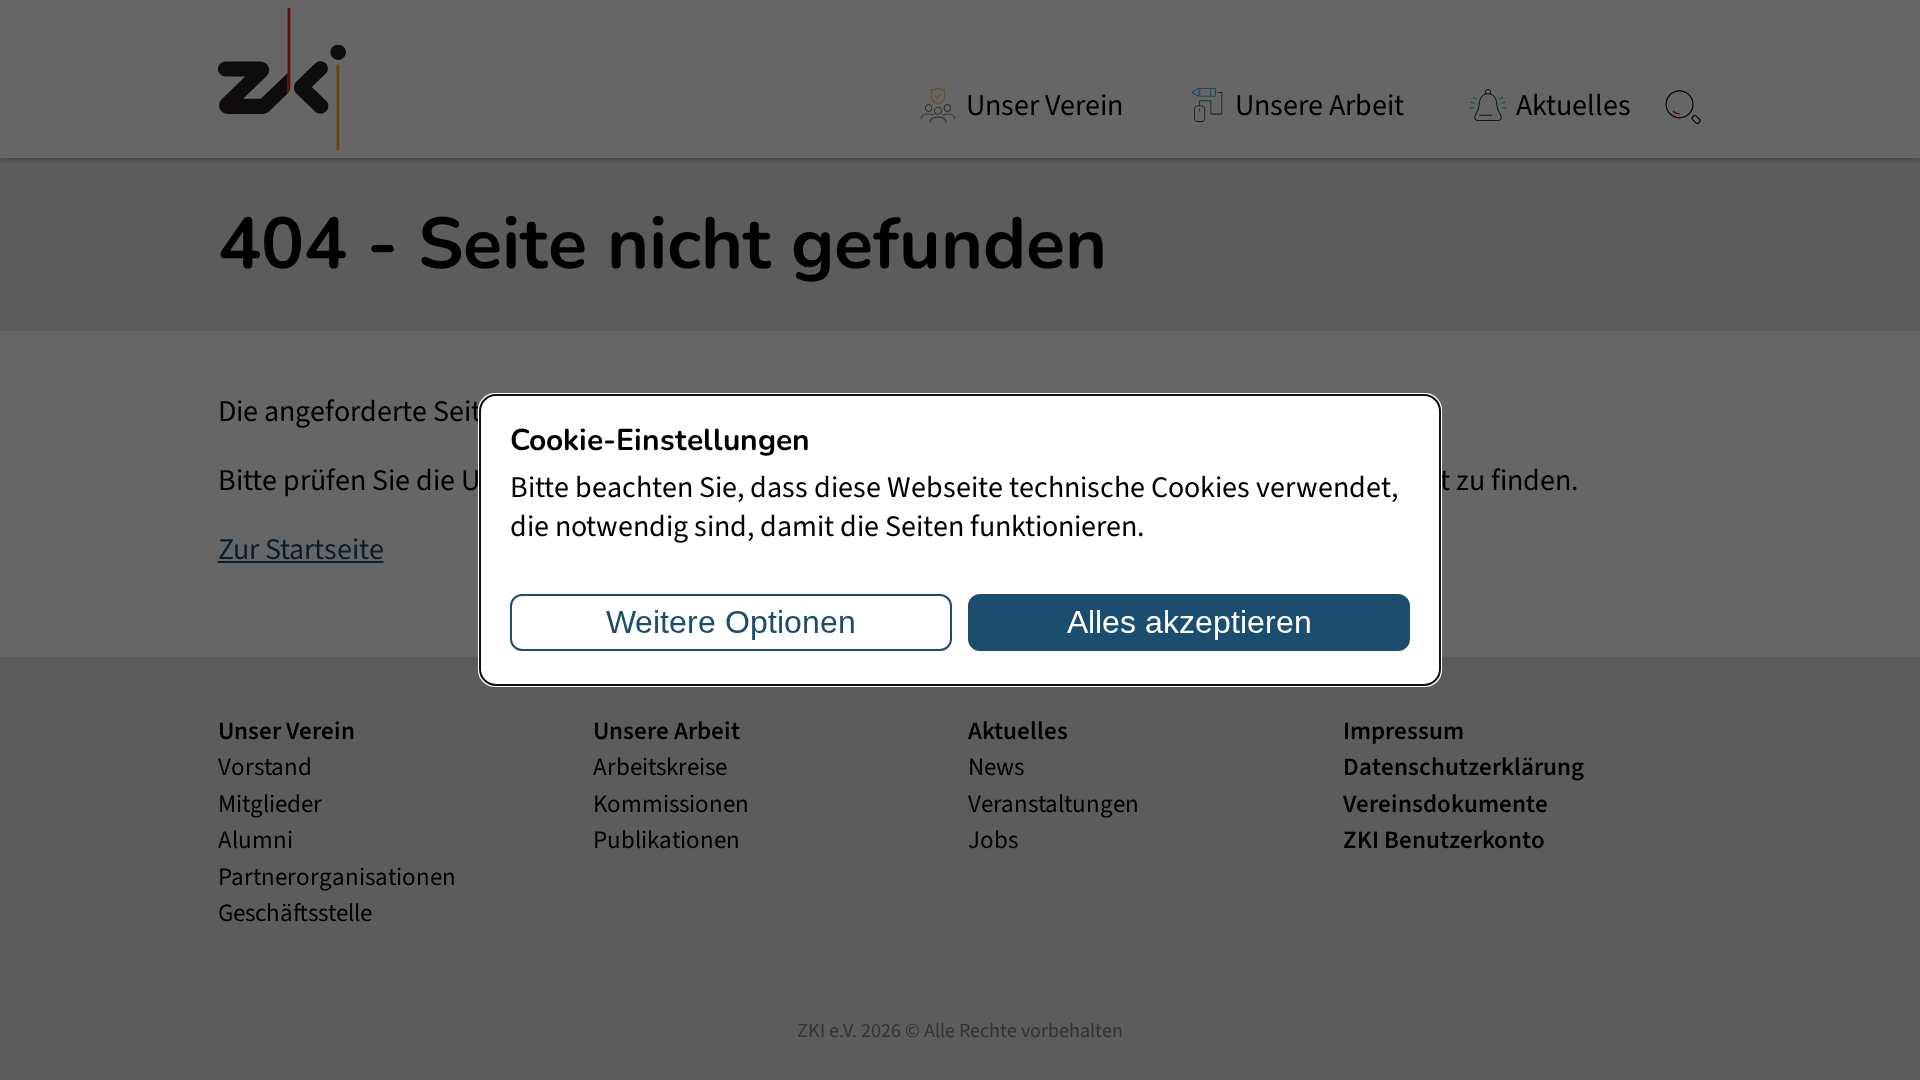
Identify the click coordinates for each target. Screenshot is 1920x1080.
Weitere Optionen (731, 622)
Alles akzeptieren (1189, 622)
